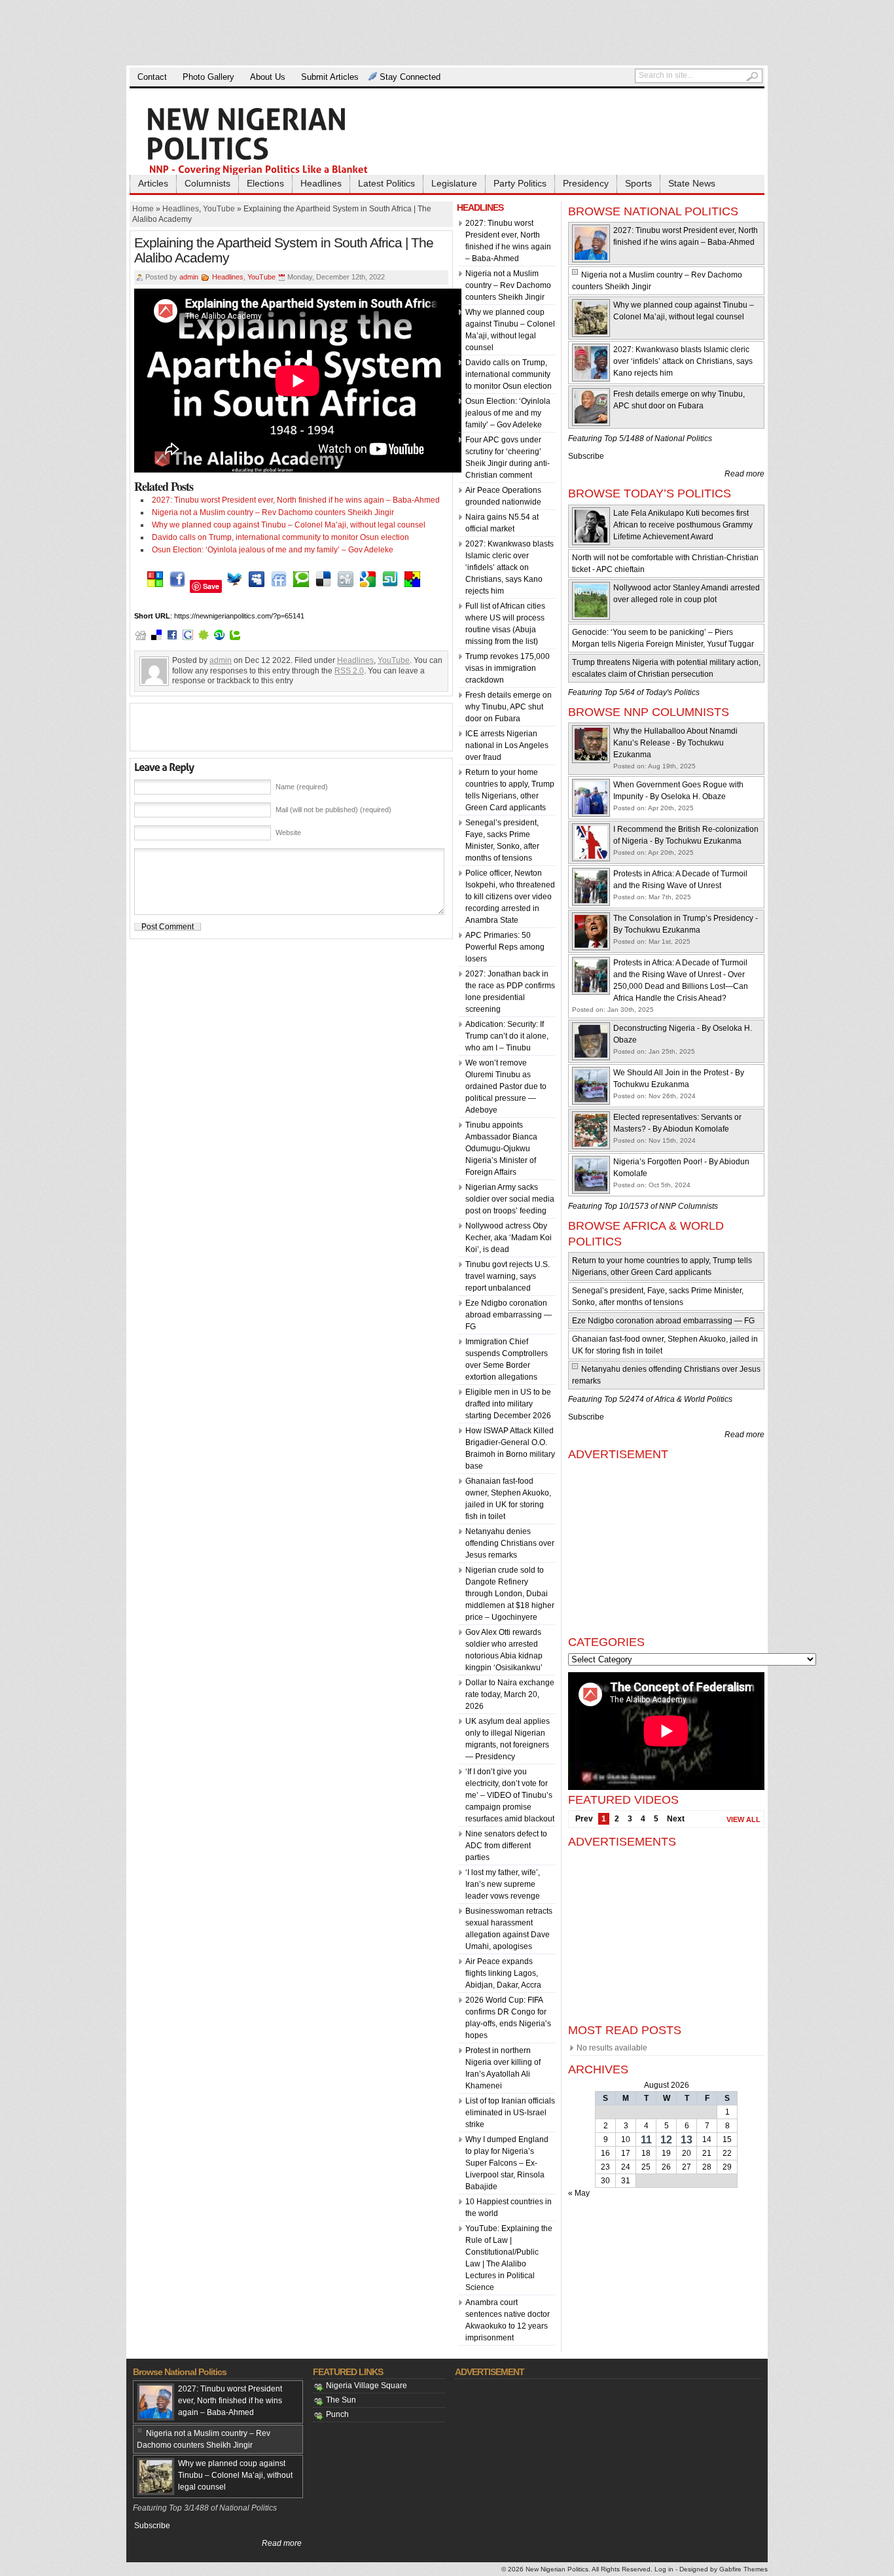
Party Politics (520, 183)
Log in (664, 2569)
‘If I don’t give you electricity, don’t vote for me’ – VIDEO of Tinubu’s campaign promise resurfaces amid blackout (510, 1795)
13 (687, 2140)
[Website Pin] (155, 586)
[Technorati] (301, 586)
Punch (337, 2414)
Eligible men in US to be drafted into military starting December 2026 (508, 1404)
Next (676, 1819)
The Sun (341, 2400)
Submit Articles (330, 77)
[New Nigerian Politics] (277, 140)
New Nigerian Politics (557, 2569)
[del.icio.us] (323, 586)
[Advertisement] (447, 33)
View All (743, 1819)
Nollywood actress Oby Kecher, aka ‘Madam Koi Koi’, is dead (509, 1238)
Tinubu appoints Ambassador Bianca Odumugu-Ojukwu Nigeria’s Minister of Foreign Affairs (501, 1149)
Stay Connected (410, 77)
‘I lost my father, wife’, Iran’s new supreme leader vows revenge (503, 1884)
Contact (152, 77)
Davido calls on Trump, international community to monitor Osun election (280, 537)
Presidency (586, 183)
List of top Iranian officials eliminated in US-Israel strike (510, 2113)
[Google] (368, 586)
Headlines (321, 183)
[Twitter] (234, 586)
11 (646, 2140)
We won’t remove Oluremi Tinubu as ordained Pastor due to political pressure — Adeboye (506, 1086)
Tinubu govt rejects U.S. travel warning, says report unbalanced (508, 1276)
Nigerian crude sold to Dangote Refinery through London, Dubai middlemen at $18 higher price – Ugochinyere (510, 1594)
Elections (265, 183)
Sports (638, 183)
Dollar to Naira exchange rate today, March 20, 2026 (510, 1694)
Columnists (207, 183)
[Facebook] (177, 586)
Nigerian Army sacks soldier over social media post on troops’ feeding (510, 1199)
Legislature (454, 183)
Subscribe (586, 456)
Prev (584, 1819)
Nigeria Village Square (367, 2386)
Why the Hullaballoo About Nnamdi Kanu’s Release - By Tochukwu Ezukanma (675, 743)
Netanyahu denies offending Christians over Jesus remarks (510, 1543)
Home (143, 209)
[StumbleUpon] (390, 586)
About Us (268, 77)
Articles (153, 183)
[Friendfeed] (279, 586)
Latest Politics (386, 183)
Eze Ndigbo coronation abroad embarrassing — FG (509, 1315)
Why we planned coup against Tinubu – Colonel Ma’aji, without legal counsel (289, 525)
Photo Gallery (208, 77)
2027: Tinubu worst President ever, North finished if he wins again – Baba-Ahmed (296, 500)
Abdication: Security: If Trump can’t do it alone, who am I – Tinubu (507, 1036)
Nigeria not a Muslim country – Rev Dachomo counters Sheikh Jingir (273, 512)
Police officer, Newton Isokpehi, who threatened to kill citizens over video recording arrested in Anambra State (510, 897)
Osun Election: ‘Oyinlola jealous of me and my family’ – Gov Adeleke (273, 550)
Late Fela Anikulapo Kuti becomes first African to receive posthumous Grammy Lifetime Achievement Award (683, 525)
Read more (744, 474)
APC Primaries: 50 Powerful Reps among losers (505, 947)
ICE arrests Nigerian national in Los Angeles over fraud (507, 745)
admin (189, 277)
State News (692, 183)
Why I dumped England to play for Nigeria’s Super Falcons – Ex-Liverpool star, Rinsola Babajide (507, 2163)
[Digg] (346, 586)
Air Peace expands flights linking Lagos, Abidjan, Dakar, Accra (503, 1973)
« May (579, 2193)
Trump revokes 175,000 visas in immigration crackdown (508, 668)
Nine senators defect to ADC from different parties (506, 1846)
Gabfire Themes (743, 2569)
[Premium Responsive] (412, 586)
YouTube (219, 209)
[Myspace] (257, 586)
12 (666, 2140)
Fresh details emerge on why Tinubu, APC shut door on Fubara (509, 707)
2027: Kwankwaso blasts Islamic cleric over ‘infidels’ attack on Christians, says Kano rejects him (510, 567)
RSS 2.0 (349, 671)
